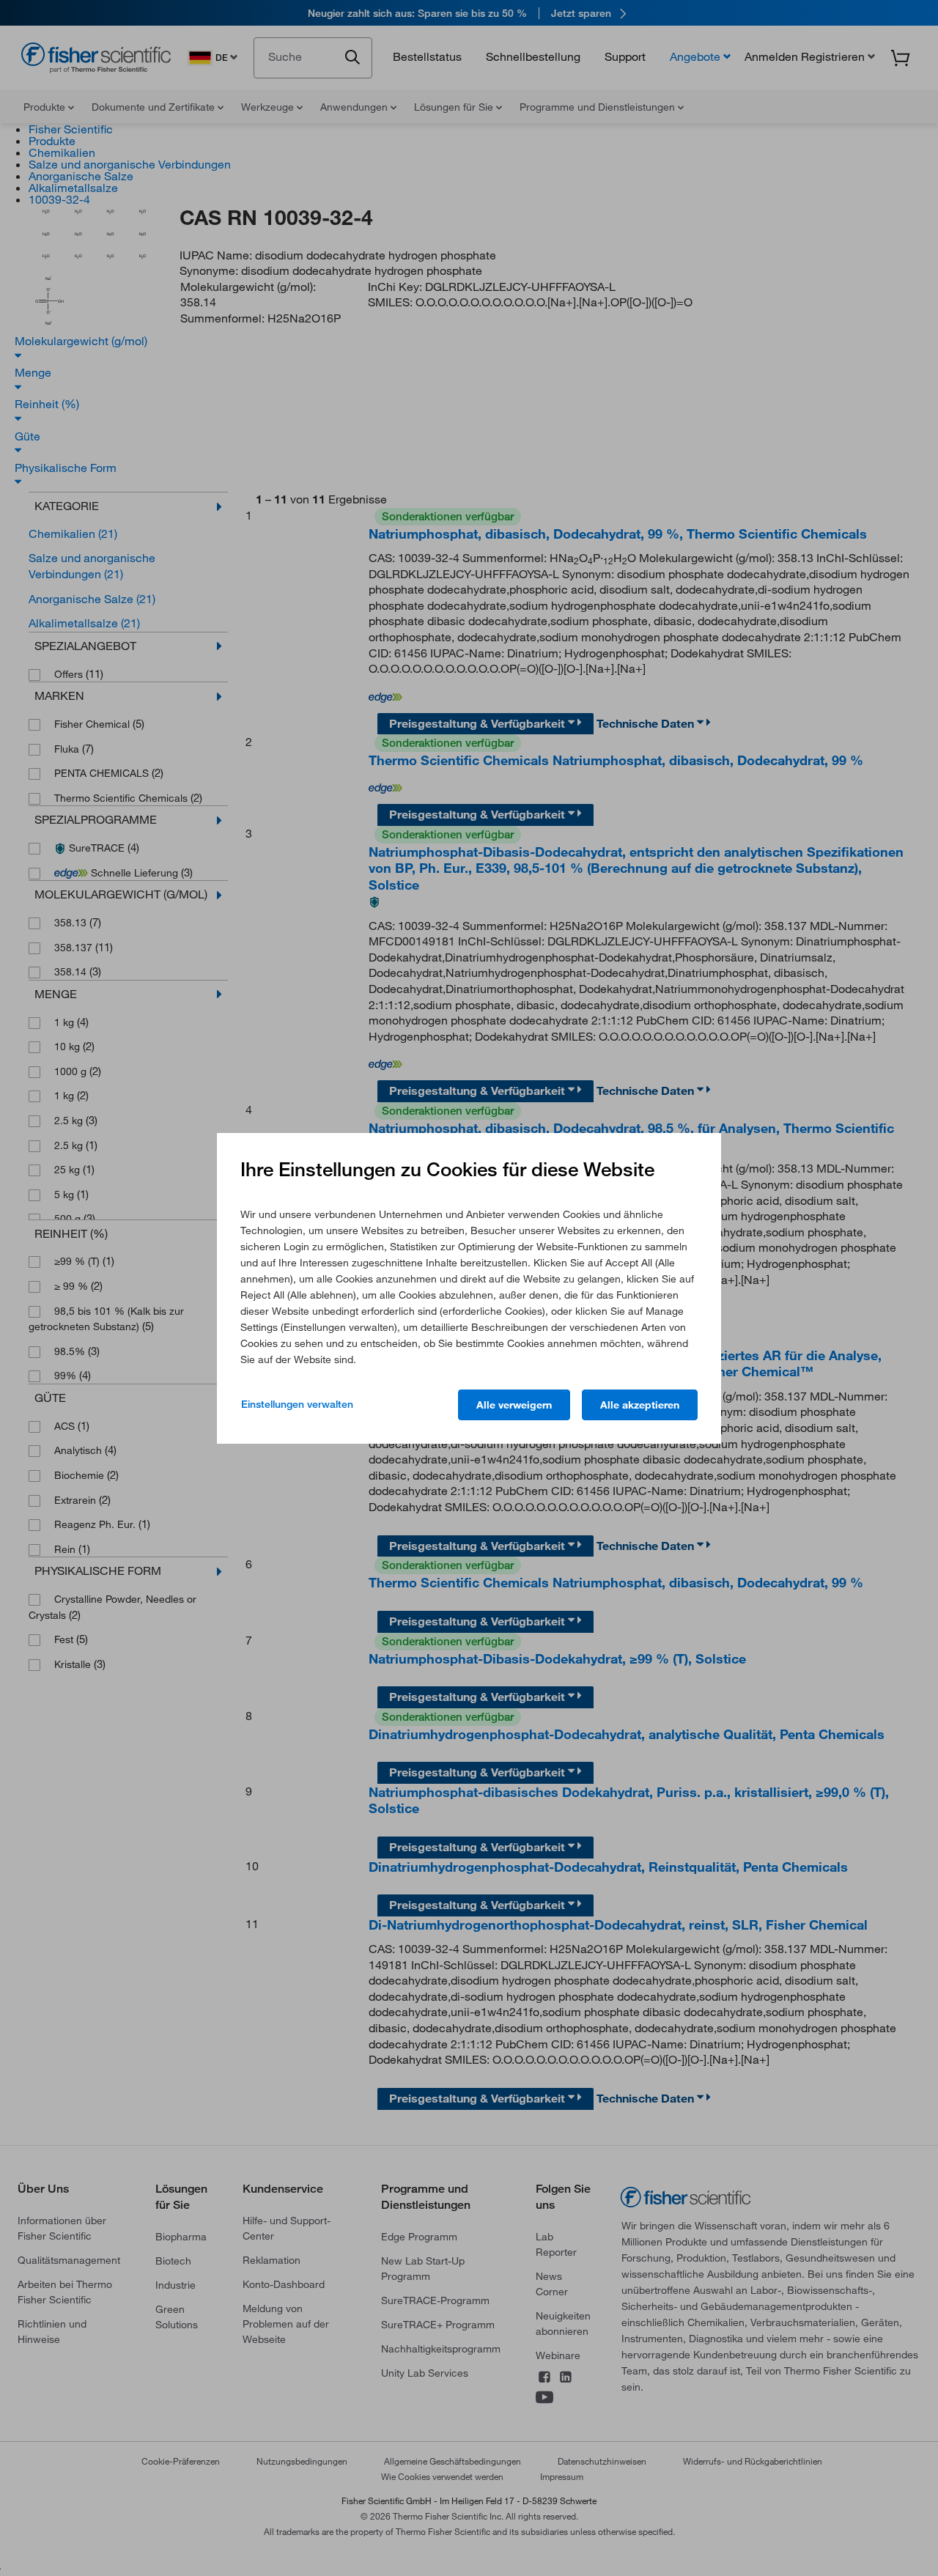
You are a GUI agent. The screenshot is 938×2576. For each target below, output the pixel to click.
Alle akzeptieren (640, 1405)
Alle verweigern (514, 1405)
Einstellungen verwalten (297, 1404)
